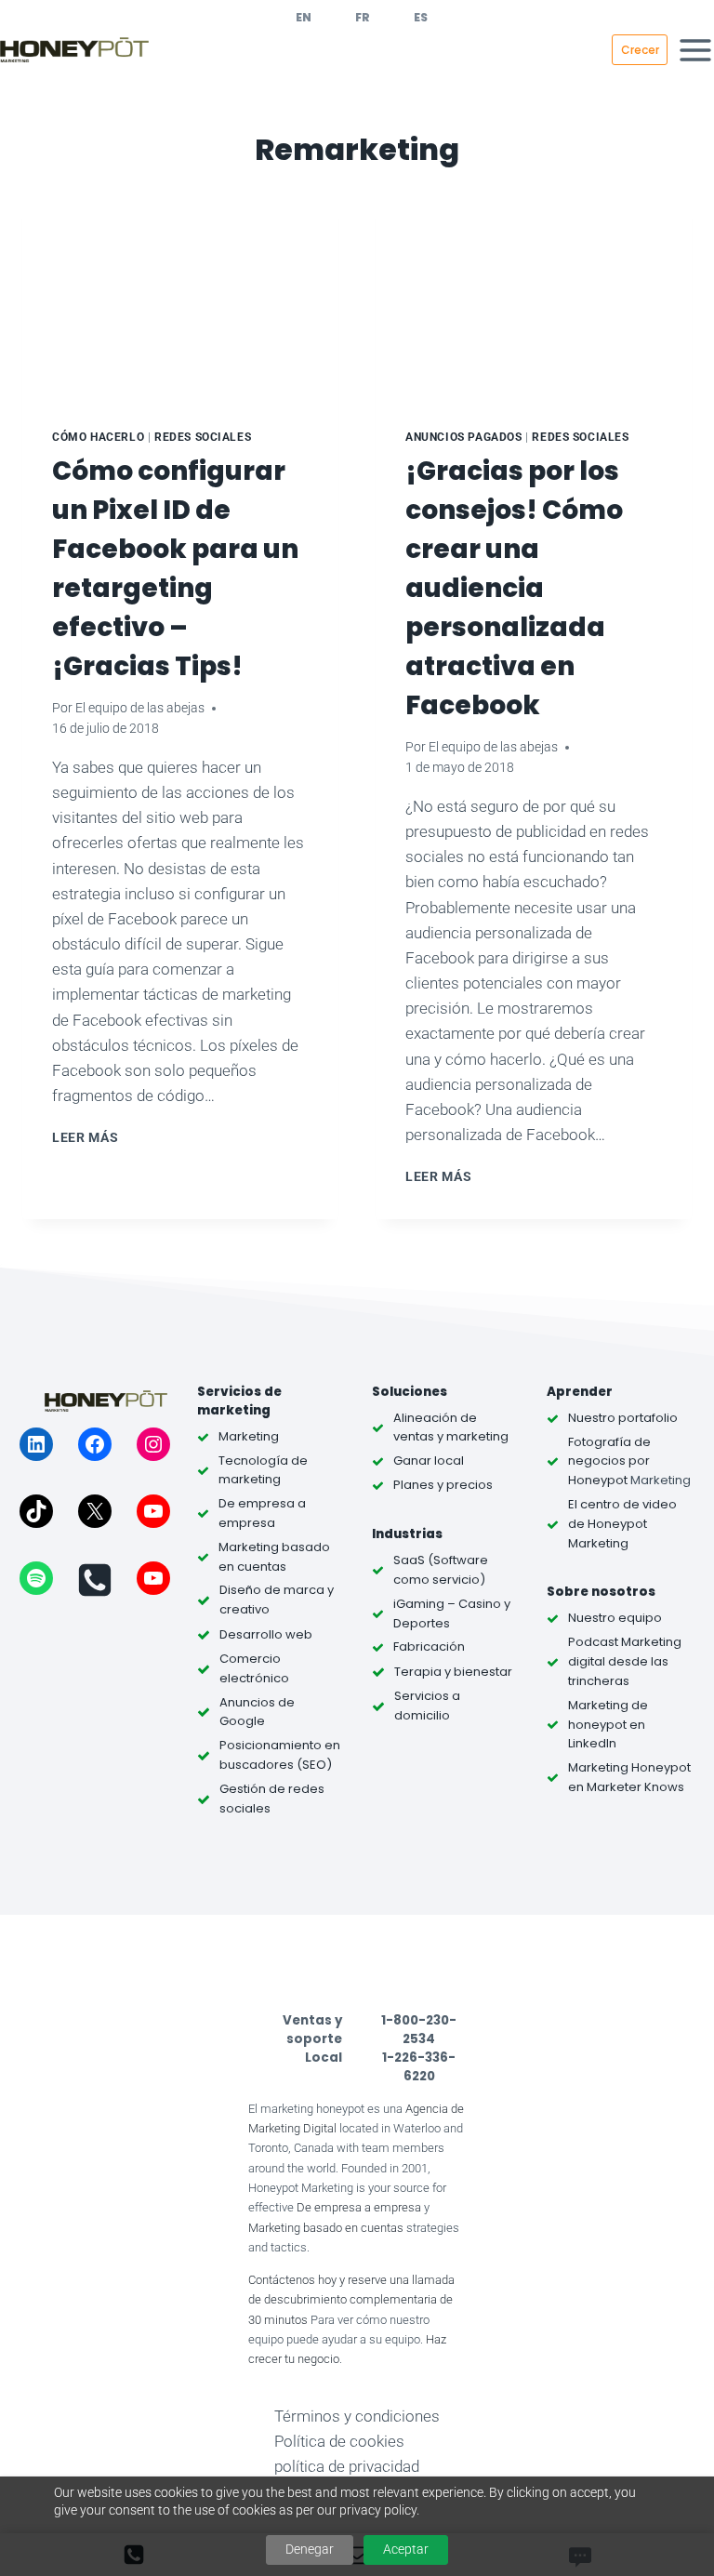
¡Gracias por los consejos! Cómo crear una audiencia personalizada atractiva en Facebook (514, 588)
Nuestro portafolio (623, 1418)
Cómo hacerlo (98, 437)
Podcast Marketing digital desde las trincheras (625, 1661)
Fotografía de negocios (609, 1452)
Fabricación (429, 1647)
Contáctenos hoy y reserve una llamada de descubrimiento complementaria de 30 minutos (351, 2300)
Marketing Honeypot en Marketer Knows (629, 1777)
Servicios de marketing (239, 1401)
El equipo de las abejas (140, 708)
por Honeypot (609, 1470)
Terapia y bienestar (453, 1672)
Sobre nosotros (601, 1592)
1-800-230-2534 (419, 2030)
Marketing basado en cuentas (326, 2228)
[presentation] (180, 293)
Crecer (640, 50)
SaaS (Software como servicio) (441, 1570)
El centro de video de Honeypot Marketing (622, 1524)
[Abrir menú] (695, 50)
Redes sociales (203, 437)
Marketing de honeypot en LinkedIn (608, 1725)
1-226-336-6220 (419, 2067)
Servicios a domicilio (427, 1706)
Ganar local (429, 1461)
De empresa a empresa (359, 2207)
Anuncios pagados (464, 437)
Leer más (88, 1137)
